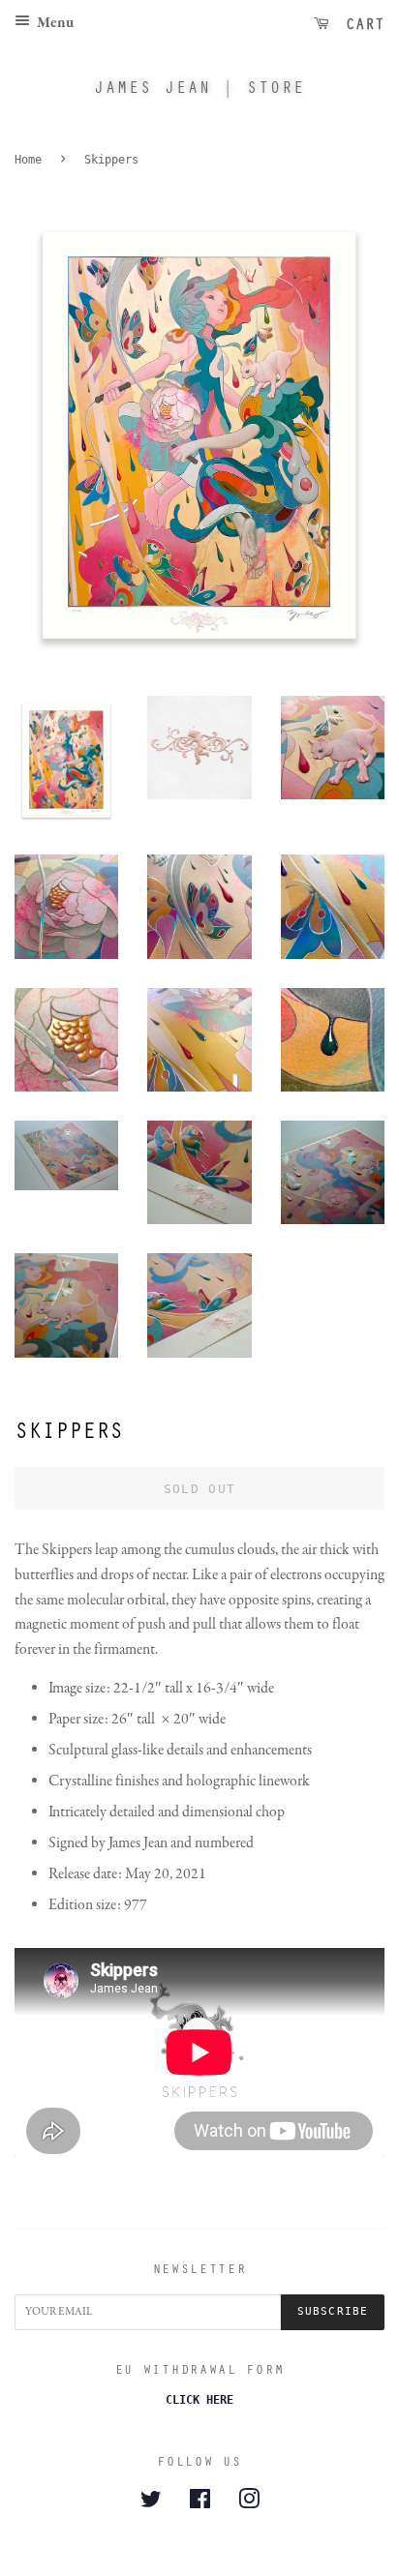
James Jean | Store (199, 87)
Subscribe (333, 2311)
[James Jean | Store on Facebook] (200, 2503)
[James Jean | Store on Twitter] (151, 2503)
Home (28, 160)
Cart (360, 23)
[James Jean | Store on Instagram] (249, 2503)
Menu (54, 23)
